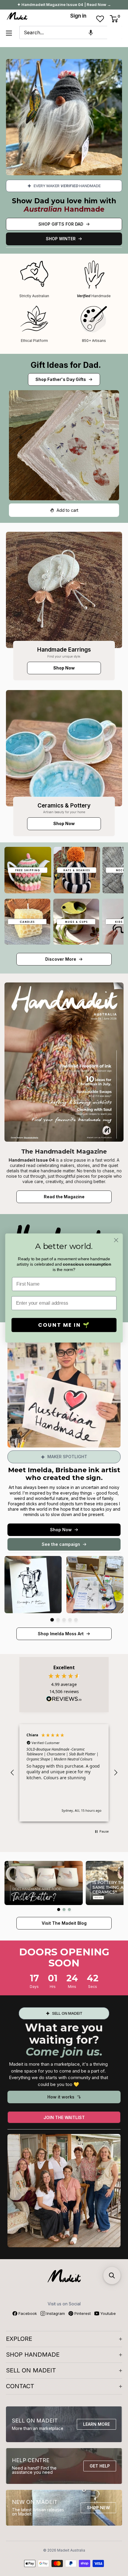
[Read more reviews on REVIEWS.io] (64, 1701)
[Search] (115, 32)
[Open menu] (9, 33)
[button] (91, 32)
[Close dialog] (116, 1240)
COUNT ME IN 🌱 (64, 1325)
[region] (64, 1773)
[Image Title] (64, 590)
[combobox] (63, 32)
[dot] (52, 1620)
